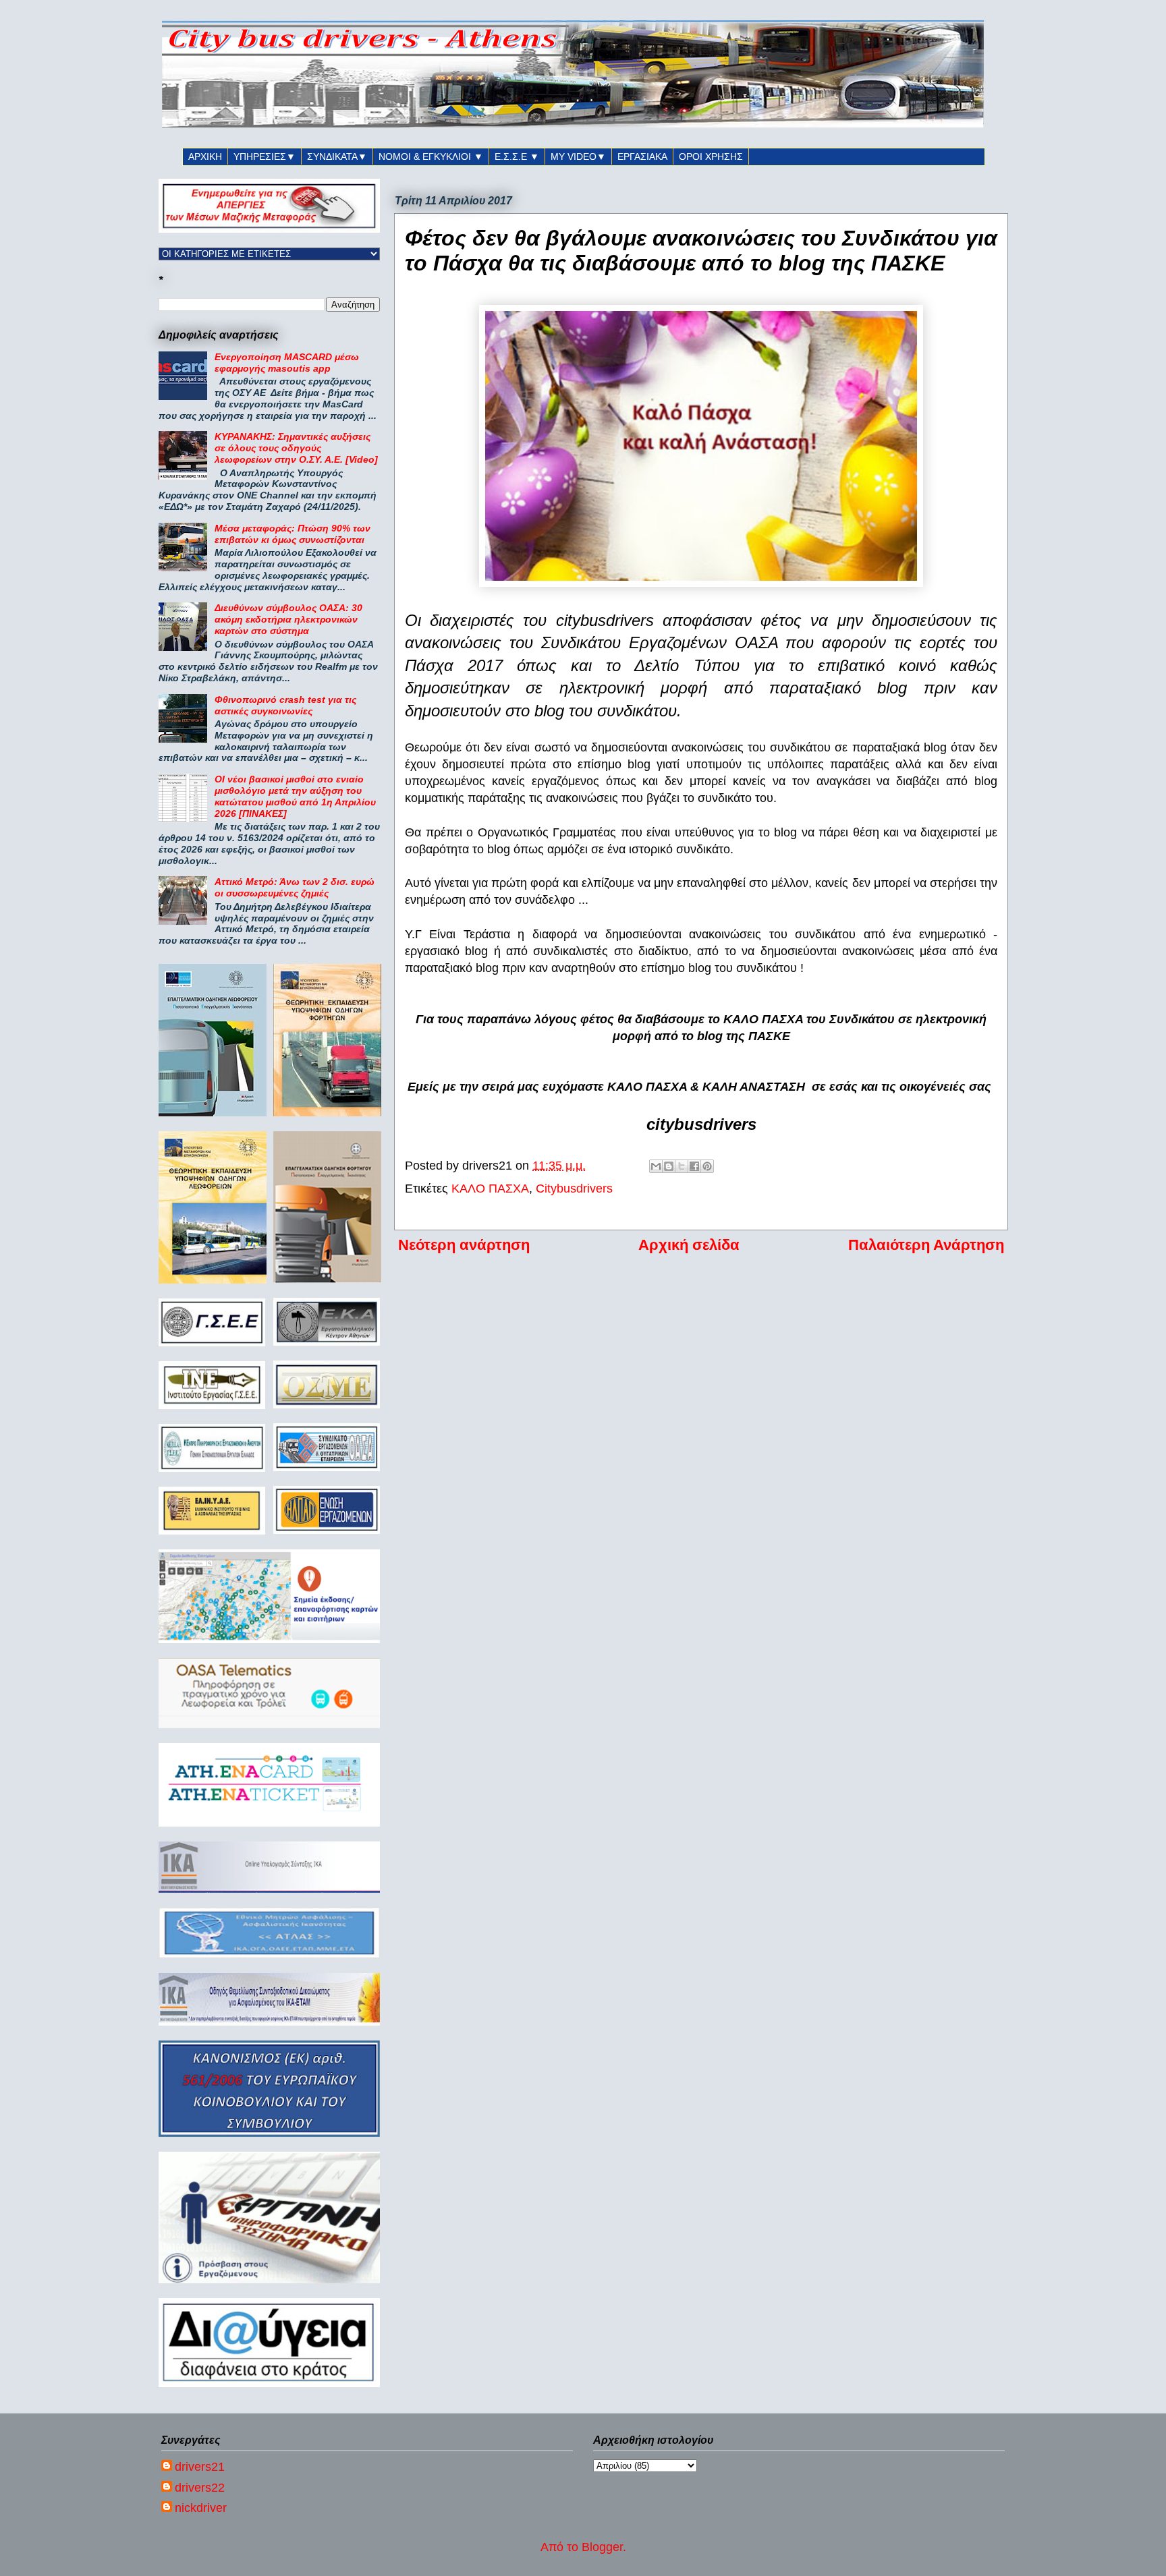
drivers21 (200, 2467)
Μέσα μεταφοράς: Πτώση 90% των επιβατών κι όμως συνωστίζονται (293, 534)
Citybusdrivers (574, 1189)
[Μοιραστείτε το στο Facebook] (694, 1166)
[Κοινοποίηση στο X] (682, 1166)
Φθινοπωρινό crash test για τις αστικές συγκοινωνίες (285, 705)
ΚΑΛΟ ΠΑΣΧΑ (490, 1189)
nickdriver (201, 2508)
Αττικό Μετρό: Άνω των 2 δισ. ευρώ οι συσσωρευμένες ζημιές (295, 887)
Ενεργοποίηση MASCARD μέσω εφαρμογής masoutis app (287, 363)
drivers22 (200, 2488)
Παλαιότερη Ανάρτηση (926, 1245)
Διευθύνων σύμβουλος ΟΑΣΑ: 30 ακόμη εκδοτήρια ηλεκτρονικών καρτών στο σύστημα (288, 619)
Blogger (602, 2547)
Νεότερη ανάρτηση (464, 1245)
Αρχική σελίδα (689, 1245)
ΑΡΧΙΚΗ (205, 156)
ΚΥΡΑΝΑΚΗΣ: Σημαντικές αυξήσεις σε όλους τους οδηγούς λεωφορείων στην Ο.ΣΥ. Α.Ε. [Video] (296, 448)
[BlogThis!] (669, 1166)
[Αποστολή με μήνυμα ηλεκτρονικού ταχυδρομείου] (656, 1166)
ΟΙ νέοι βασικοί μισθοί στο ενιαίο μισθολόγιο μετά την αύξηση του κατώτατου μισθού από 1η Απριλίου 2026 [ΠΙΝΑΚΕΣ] (295, 796)
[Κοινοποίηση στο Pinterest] (707, 1166)
